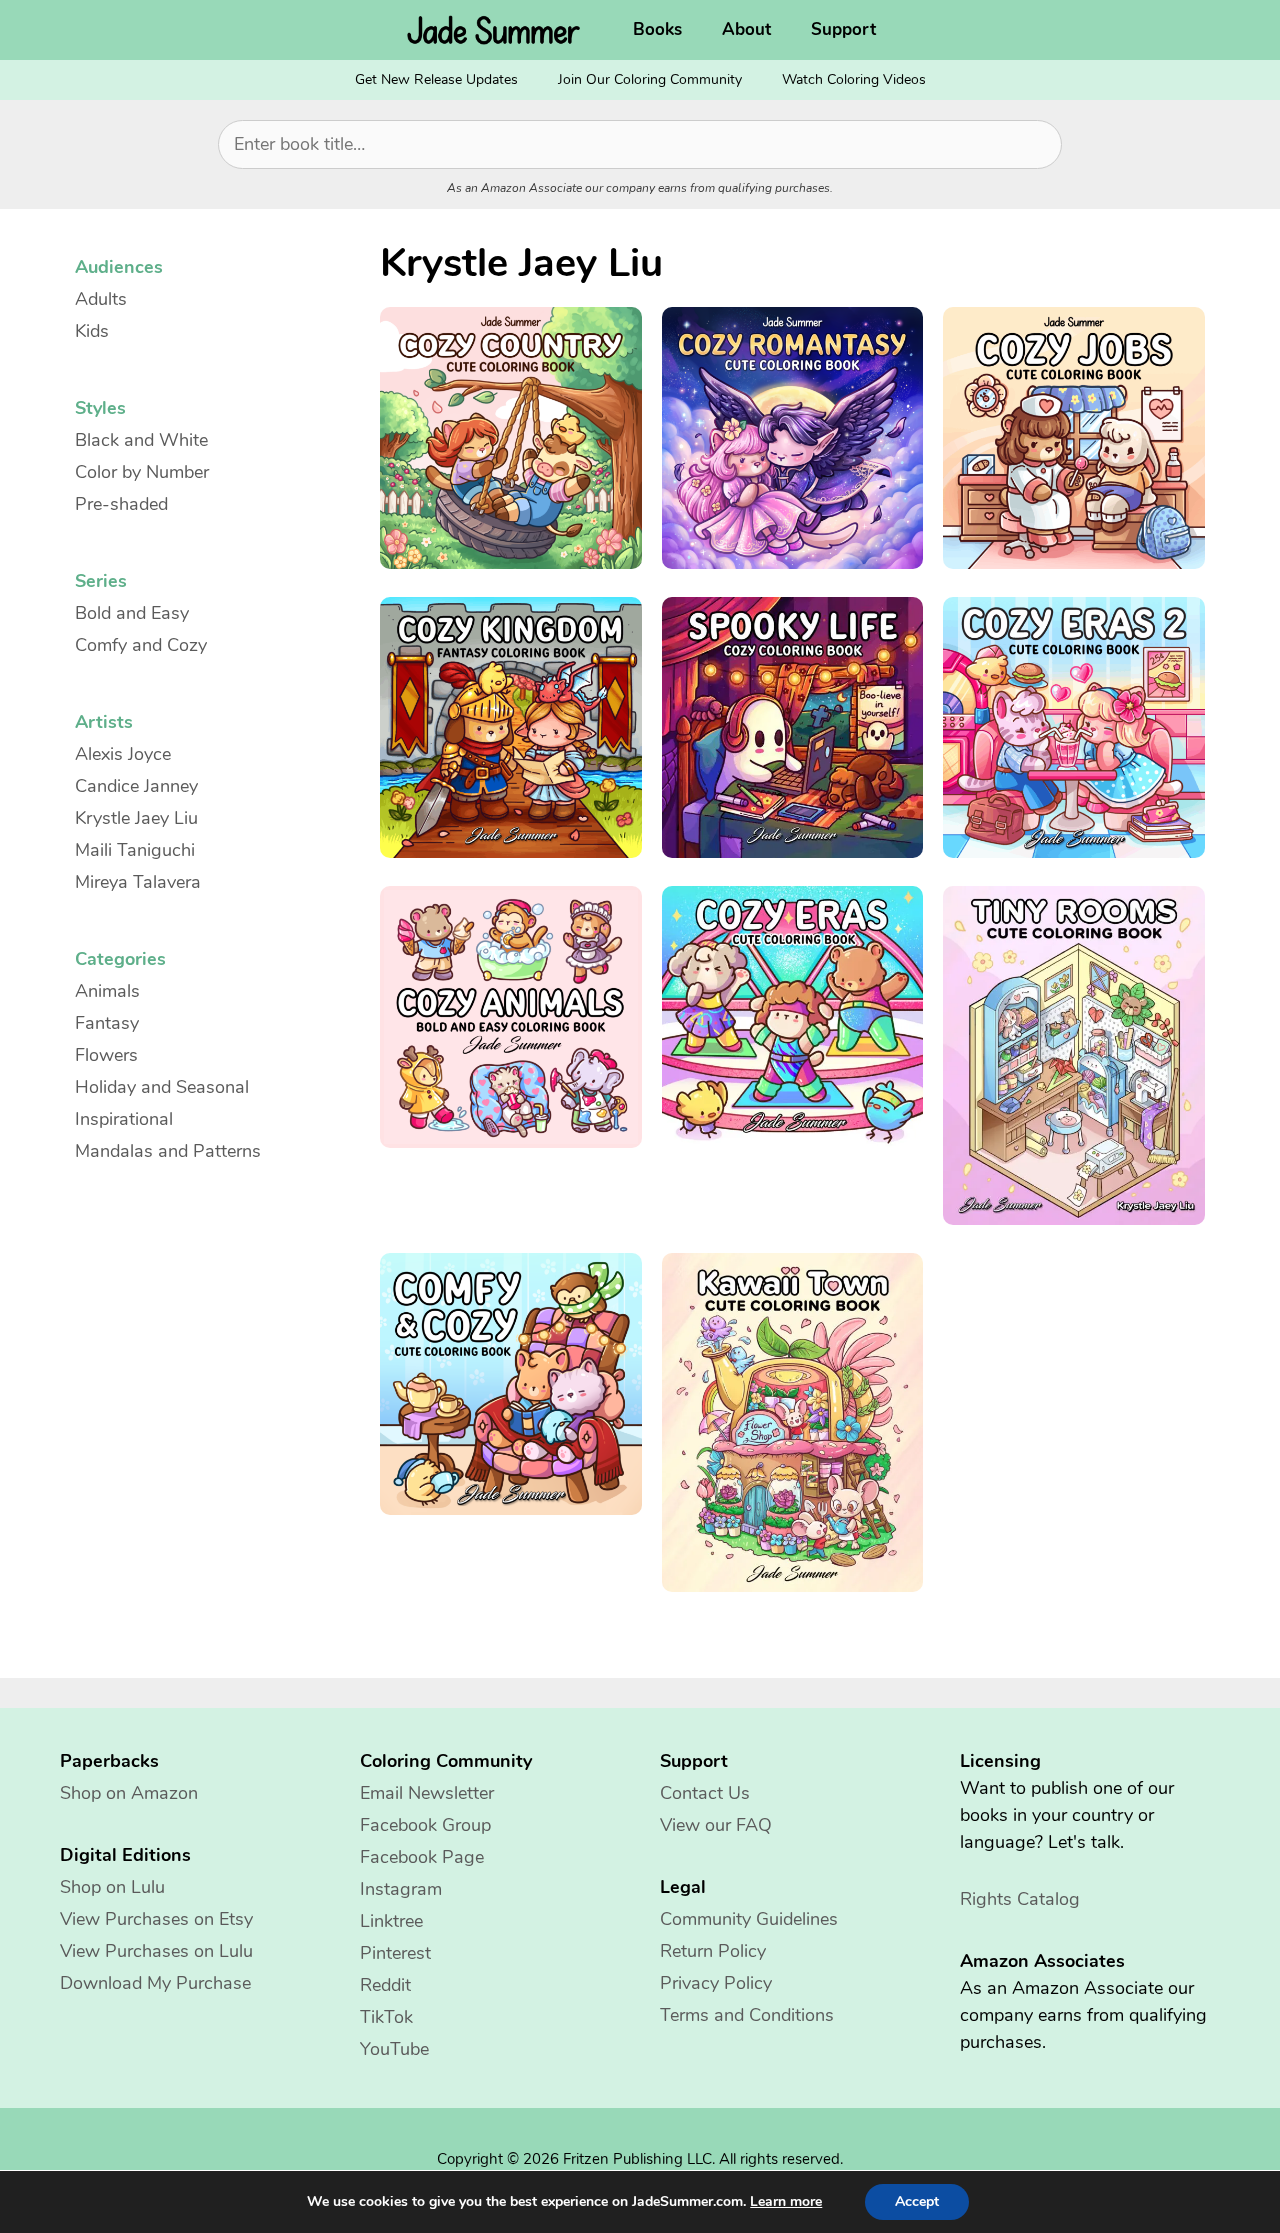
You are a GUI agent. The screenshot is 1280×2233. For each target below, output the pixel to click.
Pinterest (395, 1953)
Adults (101, 299)
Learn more (786, 2202)
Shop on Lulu (112, 1887)
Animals (107, 991)
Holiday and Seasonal (162, 1087)
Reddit (385, 1985)
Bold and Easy (132, 613)
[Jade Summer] (499, 30)
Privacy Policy (716, 1983)
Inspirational (124, 1119)
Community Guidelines (749, 1919)
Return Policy (713, 1951)
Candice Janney (136, 786)
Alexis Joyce (123, 754)
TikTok (386, 2017)
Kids (92, 331)
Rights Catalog (1020, 1899)
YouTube (394, 2049)
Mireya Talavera (138, 882)
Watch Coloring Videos (854, 79)
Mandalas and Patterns (168, 1151)
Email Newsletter (427, 1793)
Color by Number (142, 472)
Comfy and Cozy (141, 645)
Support (843, 29)
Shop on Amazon (129, 1793)
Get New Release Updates (436, 79)
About (746, 29)
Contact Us (705, 1793)
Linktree (391, 1921)
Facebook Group (425, 1825)
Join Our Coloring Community (650, 79)
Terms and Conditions (747, 2015)
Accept (917, 2201)
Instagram (401, 1889)
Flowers (106, 1055)
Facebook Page (422, 1857)
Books (657, 29)
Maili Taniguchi (135, 850)
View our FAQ (716, 1825)
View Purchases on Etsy (156, 1919)
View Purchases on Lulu (156, 1951)
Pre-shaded (121, 504)
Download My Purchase (155, 1983)
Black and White (141, 440)
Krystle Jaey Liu (136, 818)
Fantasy (107, 1023)
